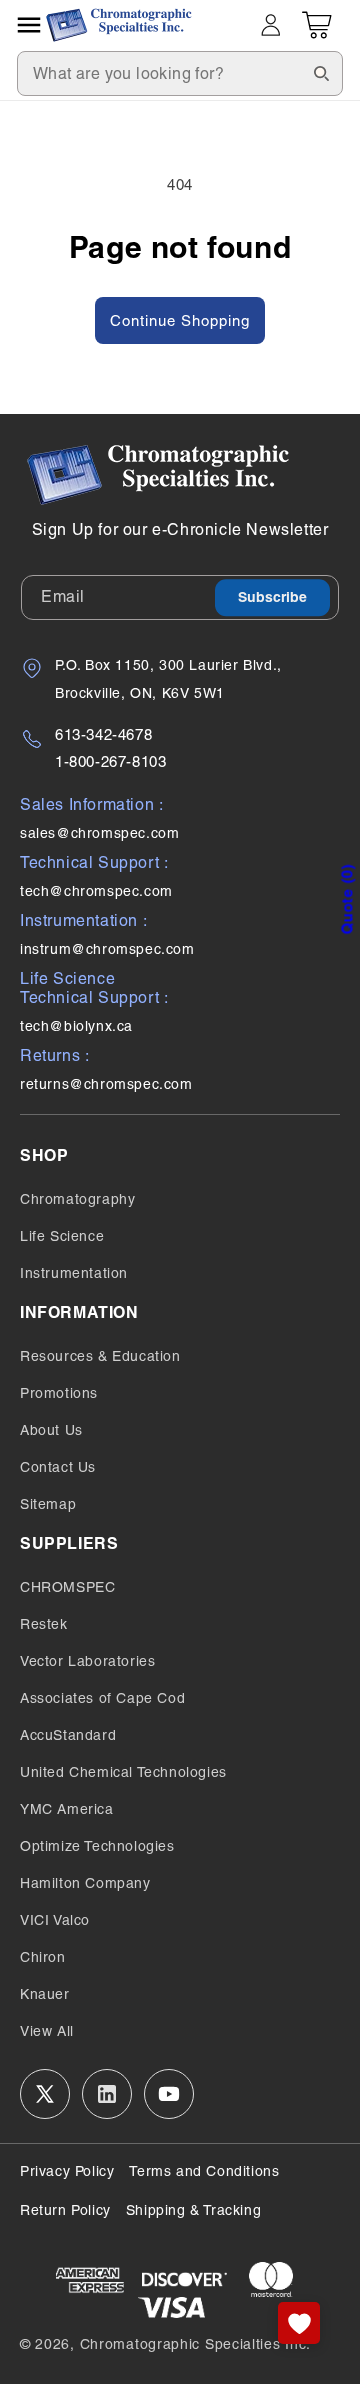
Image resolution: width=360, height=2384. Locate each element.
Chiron (43, 1957)
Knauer (45, 1994)
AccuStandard (68, 1735)
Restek (44, 1624)
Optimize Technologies (97, 1846)
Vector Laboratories (87, 1661)
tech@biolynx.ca (76, 1026)
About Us (51, 1430)
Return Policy (65, 2210)
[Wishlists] (299, 2323)
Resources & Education (100, 1356)
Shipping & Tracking (193, 2210)
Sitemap (48, 1504)
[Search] (321, 73)
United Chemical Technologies (123, 1772)
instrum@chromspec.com (107, 949)
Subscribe (272, 598)
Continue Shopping (180, 320)
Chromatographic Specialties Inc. (195, 2344)
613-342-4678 (103, 734)
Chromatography (77, 1199)
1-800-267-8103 (110, 761)
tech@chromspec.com (96, 891)
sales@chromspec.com (99, 833)
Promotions (59, 1393)
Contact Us (58, 1467)
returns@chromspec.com (106, 1084)
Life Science (62, 1236)
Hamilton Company (85, 1883)
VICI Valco (55, 1920)
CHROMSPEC (67, 1587)
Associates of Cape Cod (102, 1698)
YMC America (67, 1809)
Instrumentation (74, 1273)
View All (47, 2031)
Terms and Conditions (204, 2171)
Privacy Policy (67, 2171)
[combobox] (180, 73)
